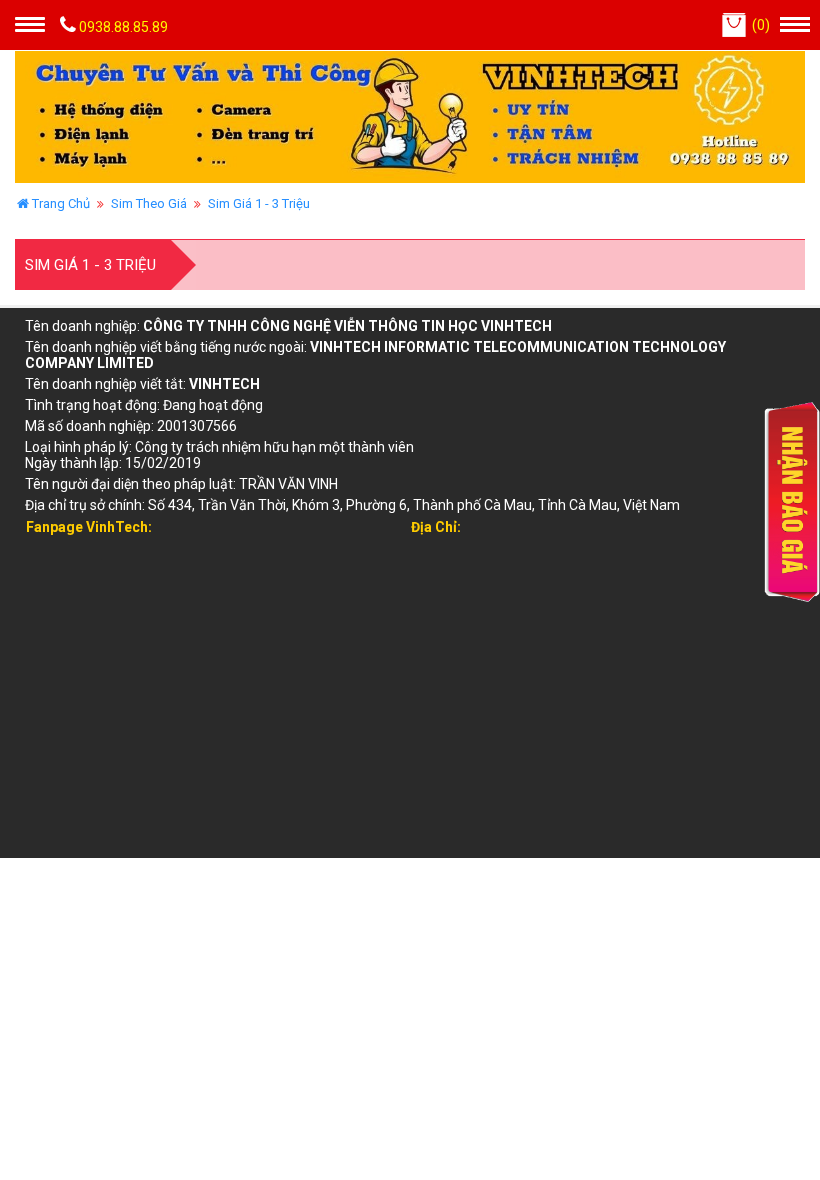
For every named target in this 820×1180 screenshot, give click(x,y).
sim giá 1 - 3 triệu (259, 203)
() (761, 25)
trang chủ (59, 203)
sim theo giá (149, 203)
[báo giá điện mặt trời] (769, 502)
